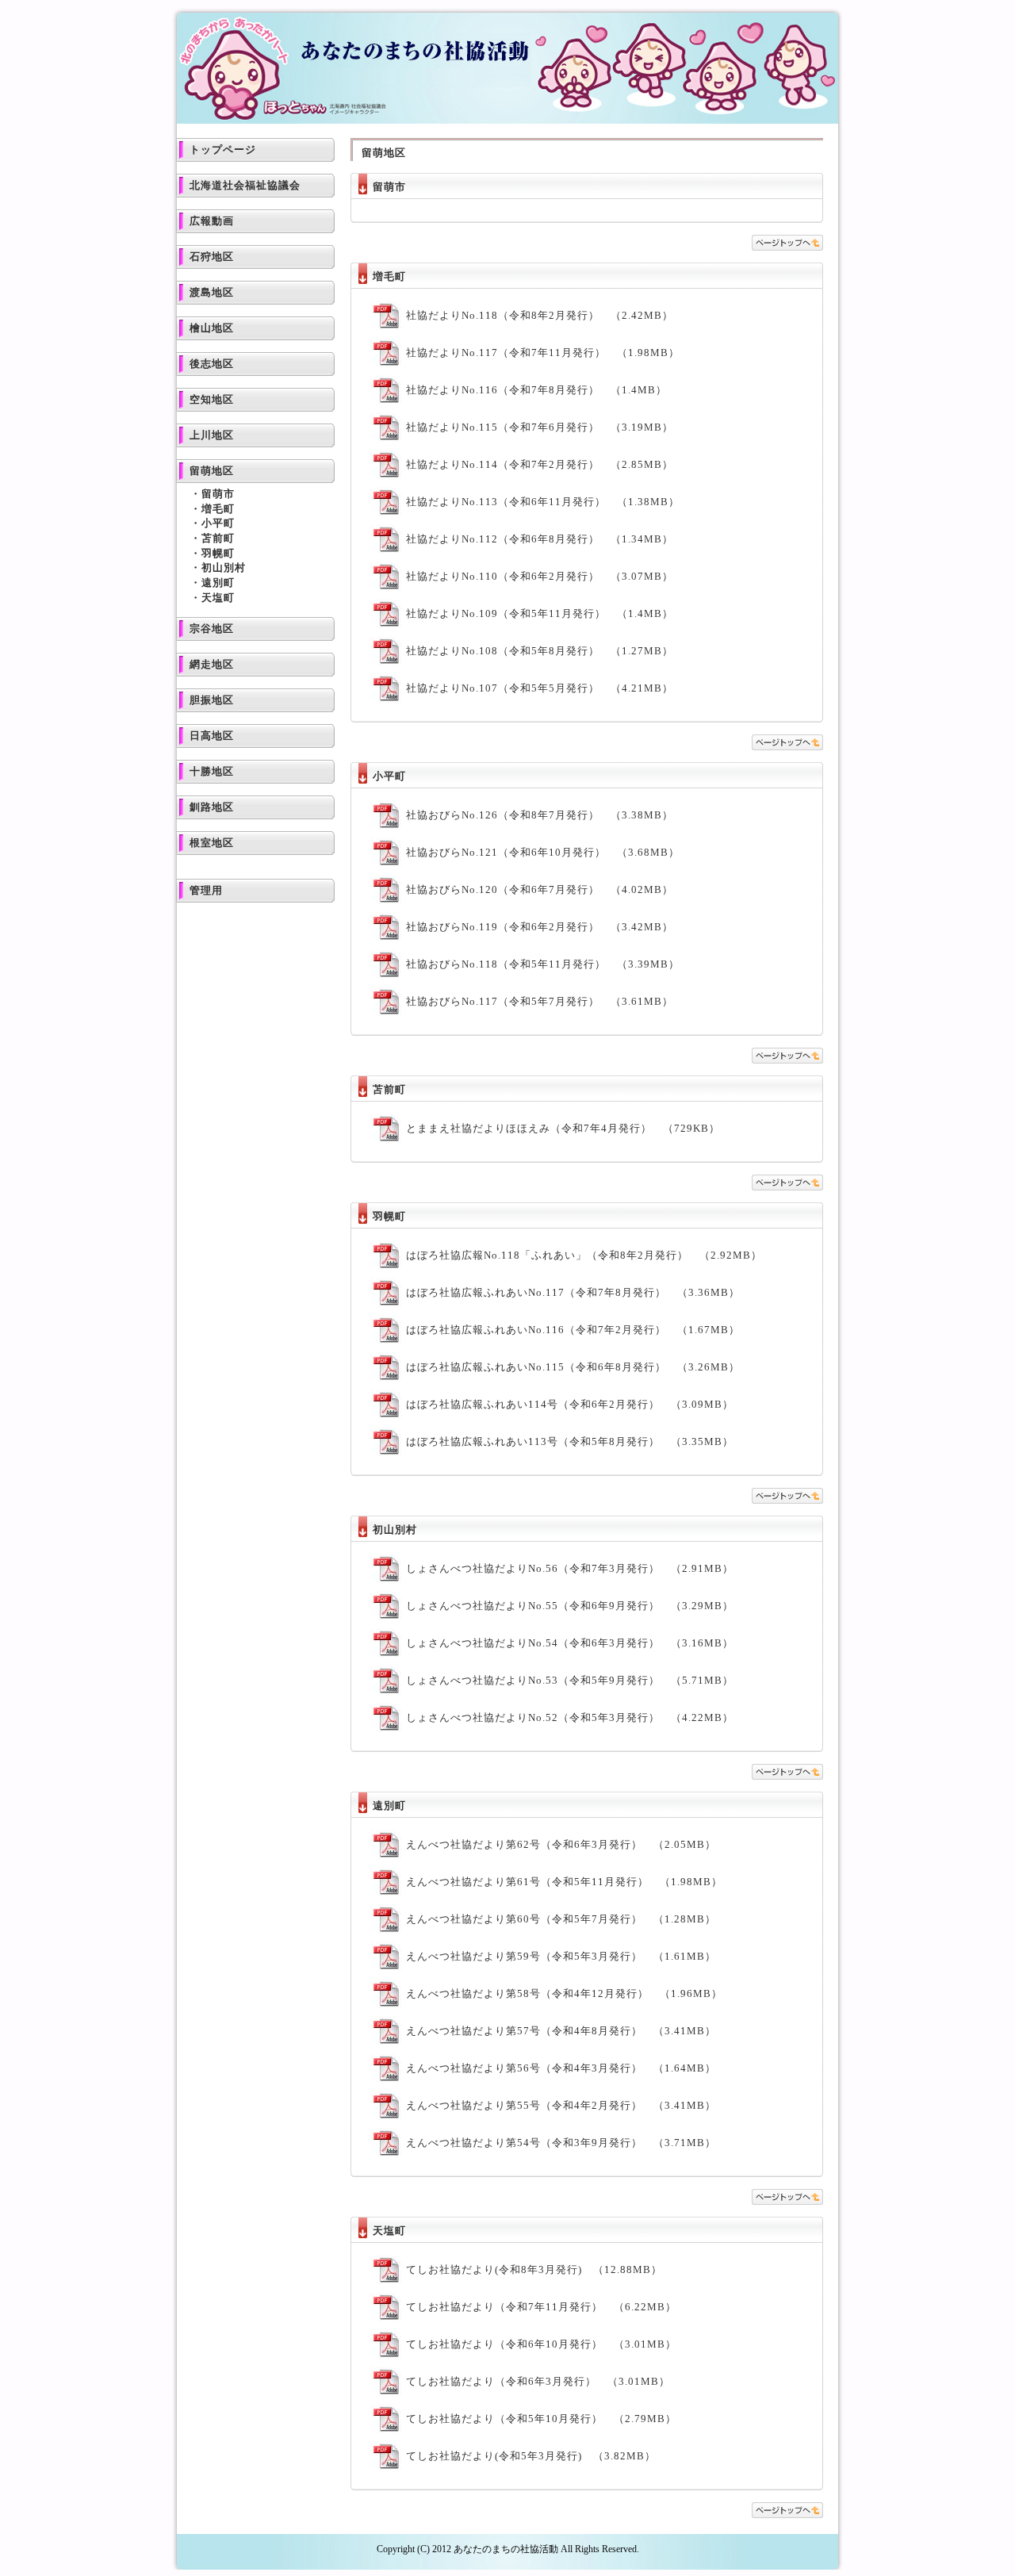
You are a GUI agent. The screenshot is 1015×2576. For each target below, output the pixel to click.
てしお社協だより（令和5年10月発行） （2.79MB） (541, 2419)
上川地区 (212, 435)
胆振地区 (212, 700)
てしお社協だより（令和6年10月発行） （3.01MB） (541, 2344)
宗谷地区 (212, 629)
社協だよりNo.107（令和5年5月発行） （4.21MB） (540, 688)
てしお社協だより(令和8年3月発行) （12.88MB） (534, 2269)
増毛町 (218, 509)
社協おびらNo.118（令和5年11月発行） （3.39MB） (543, 964)
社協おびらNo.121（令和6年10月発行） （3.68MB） (543, 852)
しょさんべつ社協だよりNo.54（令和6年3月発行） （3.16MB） (570, 1643)
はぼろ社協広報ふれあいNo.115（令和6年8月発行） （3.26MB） (573, 1367)
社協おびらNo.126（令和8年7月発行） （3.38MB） (540, 815)
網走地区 (212, 664)
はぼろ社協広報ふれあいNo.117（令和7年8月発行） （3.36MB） (573, 1292)
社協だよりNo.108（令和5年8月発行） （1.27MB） (540, 651)
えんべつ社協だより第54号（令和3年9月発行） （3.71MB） (561, 2143)
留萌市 (218, 494)
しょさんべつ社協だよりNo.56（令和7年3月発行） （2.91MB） (570, 1568)
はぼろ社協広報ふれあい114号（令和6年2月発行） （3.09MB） (570, 1404)
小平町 (218, 523)
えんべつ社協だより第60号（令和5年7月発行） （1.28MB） (561, 1919)
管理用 (206, 890)
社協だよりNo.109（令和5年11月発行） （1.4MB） (540, 613)
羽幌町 (218, 553)
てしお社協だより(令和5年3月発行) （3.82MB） (531, 2456)
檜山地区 (212, 328)
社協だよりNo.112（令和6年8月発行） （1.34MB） (540, 539)
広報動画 (212, 221)
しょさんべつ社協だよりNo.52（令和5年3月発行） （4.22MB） (570, 1717)
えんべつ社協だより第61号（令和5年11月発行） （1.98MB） (564, 1882)
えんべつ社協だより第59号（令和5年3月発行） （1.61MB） (561, 1956)
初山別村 (224, 567)
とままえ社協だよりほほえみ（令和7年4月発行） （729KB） (563, 1128)
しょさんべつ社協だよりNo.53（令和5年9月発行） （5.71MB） (570, 1680)
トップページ (223, 149)
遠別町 (218, 583)
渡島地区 (212, 292)
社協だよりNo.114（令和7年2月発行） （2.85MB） (540, 464)
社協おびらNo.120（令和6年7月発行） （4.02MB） (540, 889)
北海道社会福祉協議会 (245, 185)
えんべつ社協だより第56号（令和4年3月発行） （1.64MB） (561, 2068)
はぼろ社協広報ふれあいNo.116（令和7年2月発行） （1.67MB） (573, 1330)
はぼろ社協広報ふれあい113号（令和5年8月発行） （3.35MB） (570, 1441)
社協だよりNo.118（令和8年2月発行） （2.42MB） (540, 315)
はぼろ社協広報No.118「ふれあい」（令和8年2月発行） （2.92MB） (584, 1255)
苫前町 (218, 538)
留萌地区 (212, 471)
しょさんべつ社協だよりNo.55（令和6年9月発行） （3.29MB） (570, 1606)
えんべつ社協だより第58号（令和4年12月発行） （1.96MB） (564, 1993)
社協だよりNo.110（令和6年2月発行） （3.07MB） (540, 576)
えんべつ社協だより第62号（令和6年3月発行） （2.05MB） (561, 1844)
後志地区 (212, 364)
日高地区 (212, 736)
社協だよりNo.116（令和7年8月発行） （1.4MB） (536, 390)
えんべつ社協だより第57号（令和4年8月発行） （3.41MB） (561, 2031)
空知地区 (212, 399)
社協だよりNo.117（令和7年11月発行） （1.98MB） (543, 353)
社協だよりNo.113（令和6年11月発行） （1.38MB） (543, 502)
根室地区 (212, 843)
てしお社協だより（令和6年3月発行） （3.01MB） (538, 2381)
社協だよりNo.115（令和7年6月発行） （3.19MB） (540, 427)
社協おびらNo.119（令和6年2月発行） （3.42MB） (540, 927)
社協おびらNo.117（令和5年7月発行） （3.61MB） (540, 1001)
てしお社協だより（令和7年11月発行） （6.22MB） (541, 2307)
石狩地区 (212, 257)
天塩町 (218, 598)
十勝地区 (212, 771)
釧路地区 (212, 807)
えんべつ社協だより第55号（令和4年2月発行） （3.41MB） (561, 2105)
